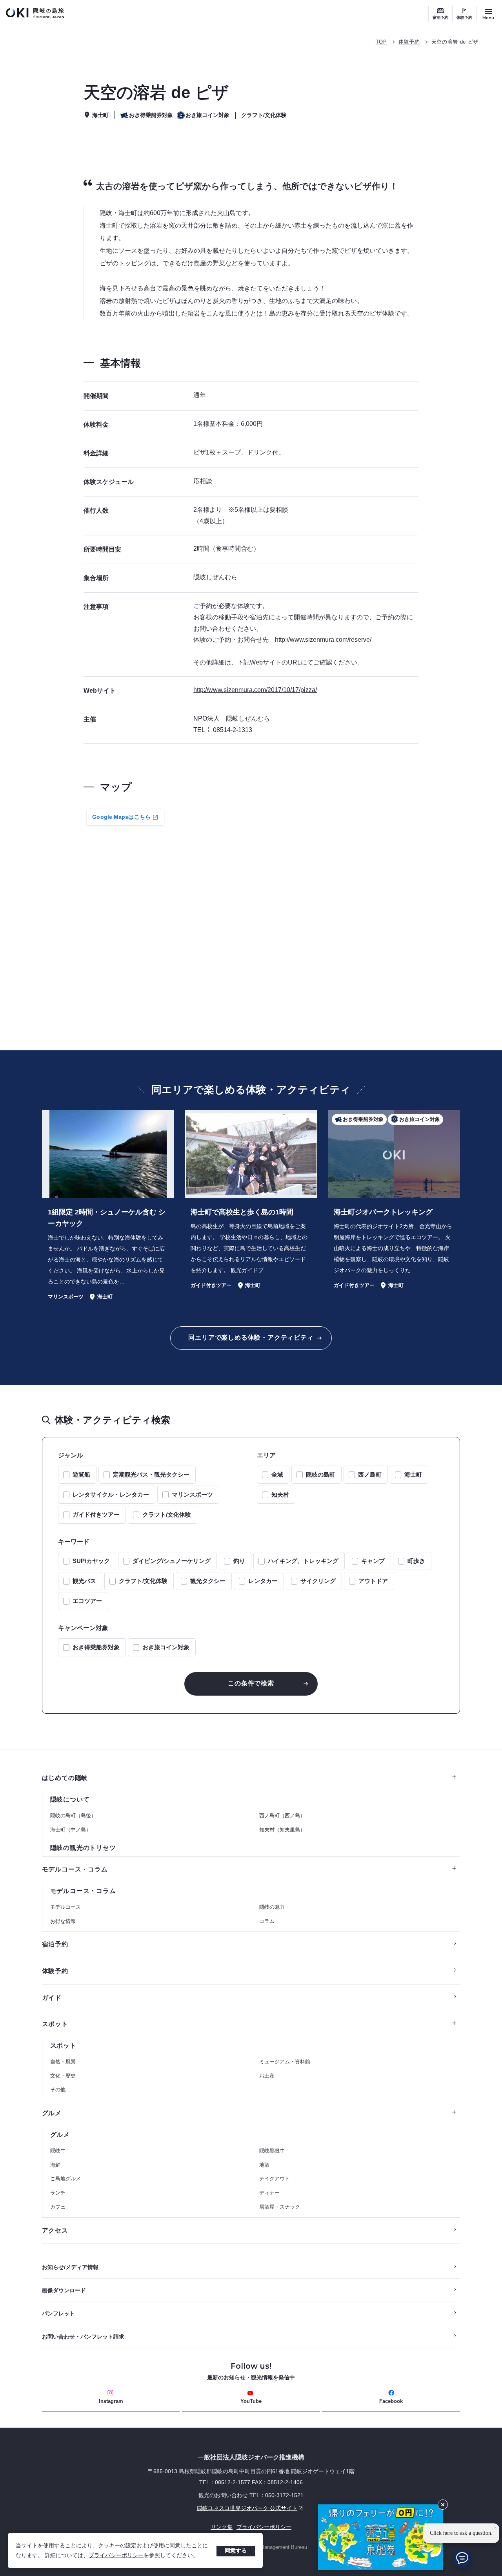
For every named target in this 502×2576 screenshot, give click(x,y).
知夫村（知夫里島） (282, 1830)
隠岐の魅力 (272, 1907)
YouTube (251, 2401)
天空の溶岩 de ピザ (455, 42)
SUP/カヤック (91, 1561)
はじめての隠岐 (65, 1778)
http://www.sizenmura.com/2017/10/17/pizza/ (255, 690)
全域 (277, 1474)
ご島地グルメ (65, 2179)
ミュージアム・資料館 (285, 2062)
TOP (381, 42)
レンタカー (263, 1581)
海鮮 (55, 2165)
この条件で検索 (251, 1683)
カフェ (58, 2207)
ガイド (52, 1998)
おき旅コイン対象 (166, 1647)
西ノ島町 (370, 1474)
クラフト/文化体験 (167, 1514)
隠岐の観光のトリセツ (83, 1848)
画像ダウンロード (64, 2290)
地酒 (264, 2165)
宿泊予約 (440, 17)
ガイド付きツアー (96, 1514)
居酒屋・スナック (280, 2207)
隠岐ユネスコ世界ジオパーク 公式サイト (170, 2508)
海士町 (413, 1474)
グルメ (52, 2113)
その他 (58, 2089)
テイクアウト (275, 2179)
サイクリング (318, 1581)
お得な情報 (63, 1921)
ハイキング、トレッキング (303, 1561)
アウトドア (373, 1581)
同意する (236, 2550)
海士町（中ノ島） (71, 1830)
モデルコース (65, 1907)
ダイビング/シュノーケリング (172, 1561)
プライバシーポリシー (116, 2555)
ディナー (269, 2193)
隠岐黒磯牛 (272, 2151)
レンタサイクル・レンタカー (111, 1494)
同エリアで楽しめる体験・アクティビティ (251, 1337)
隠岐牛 (58, 2151)
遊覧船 (81, 1474)
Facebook (391, 2401)
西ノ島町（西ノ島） (282, 1816)
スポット (55, 2024)
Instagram (111, 2401)
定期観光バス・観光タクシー (151, 1474)
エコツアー (87, 1601)
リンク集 (222, 2527)
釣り (239, 1561)
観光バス (84, 1581)
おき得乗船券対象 (96, 1647)
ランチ (58, 2193)
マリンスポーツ (192, 1494)
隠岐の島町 (321, 1474)
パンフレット (58, 2313)
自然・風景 (63, 2062)
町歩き (416, 1561)
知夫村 (280, 1494)
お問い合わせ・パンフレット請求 (83, 2337)
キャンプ (373, 1561)
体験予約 (464, 17)
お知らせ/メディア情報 (70, 2267)
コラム (267, 1921)
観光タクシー (208, 1581)
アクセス (55, 2230)
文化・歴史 (63, 2076)
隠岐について (70, 1799)
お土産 (267, 2076)
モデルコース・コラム (75, 1869)
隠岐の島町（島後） (73, 1816)
